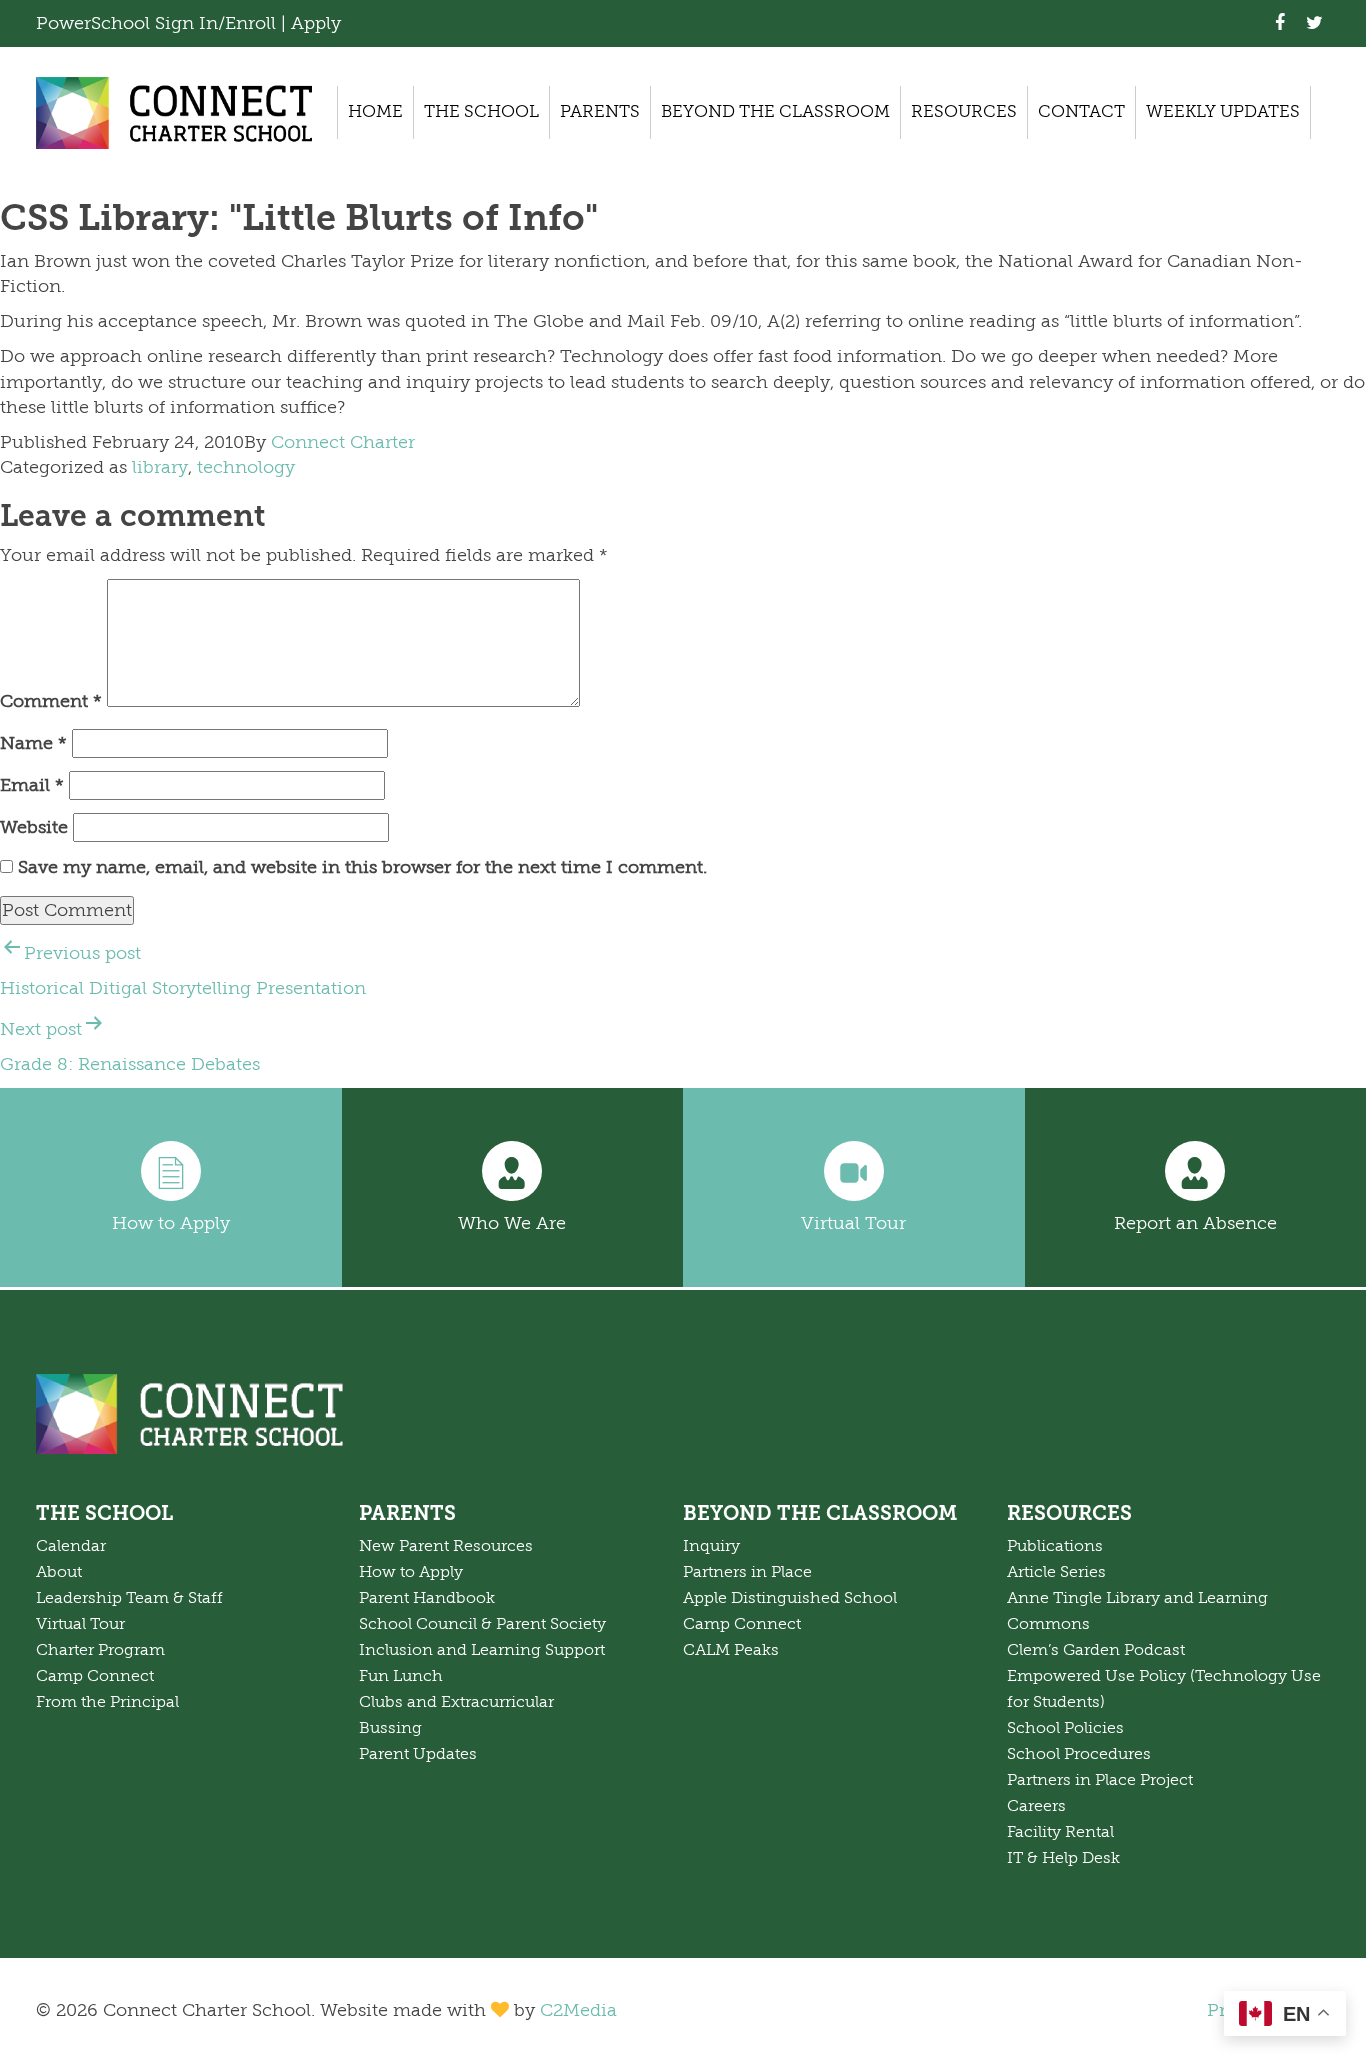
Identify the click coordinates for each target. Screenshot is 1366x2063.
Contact (1081, 111)
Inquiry (711, 1546)
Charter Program (100, 1650)
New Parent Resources (446, 1546)
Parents (600, 111)
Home (375, 111)
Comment (51, 701)
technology (246, 467)
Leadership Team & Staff (129, 1598)
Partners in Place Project (1100, 1780)
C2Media (578, 2010)
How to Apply (171, 1223)
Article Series (1056, 1572)
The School (481, 111)
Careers (1036, 1806)
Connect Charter (343, 442)
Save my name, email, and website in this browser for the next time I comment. (362, 867)
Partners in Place (747, 1572)
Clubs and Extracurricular (456, 1702)
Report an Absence (1195, 1223)
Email (32, 785)
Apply (316, 23)
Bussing (390, 1728)
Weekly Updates (1223, 111)
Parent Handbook (427, 1598)
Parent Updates (418, 1754)
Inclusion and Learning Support (482, 1650)
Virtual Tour (853, 1223)
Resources (964, 111)
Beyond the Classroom (775, 111)
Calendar (71, 1546)
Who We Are (512, 1223)
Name (33, 743)
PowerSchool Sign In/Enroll (158, 23)
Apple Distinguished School (790, 1598)
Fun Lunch (401, 1676)
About (59, 1572)
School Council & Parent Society (482, 1624)
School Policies (1065, 1728)
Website (34, 827)
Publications (1055, 1546)
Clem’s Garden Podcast (1096, 1650)
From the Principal (107, 1702)
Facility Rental (1060, 1832)
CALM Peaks (731, 1650)
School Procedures (1079, 1754)
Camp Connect (95, 1676)
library (160, 467)
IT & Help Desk (1063, 1858)
